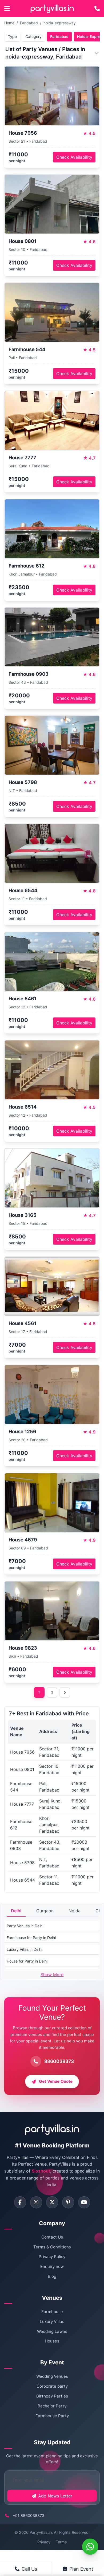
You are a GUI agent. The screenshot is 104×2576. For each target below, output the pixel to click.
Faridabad (29, 23)
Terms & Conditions (52, 2247)
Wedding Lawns (52, 2331)
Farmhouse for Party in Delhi (31, 1938)
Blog (52, 2276)
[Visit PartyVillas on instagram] (36, 2202)
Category (33, 36)
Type (12, 36)
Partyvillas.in (41, 2532)
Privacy (44, 2542)
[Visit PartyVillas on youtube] (84, 2202)
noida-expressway (60, 23)
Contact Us (52, 2237)
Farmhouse (52, 2312)
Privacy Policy (52, 2257)
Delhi (16, 1911)
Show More (52, 1975)
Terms (61, 2542)
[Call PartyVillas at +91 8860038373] (97, 9)
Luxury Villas (52, 2321)
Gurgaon (45, 1911)
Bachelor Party (52, 2406)
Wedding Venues (52, 2376)
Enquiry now (52, 2266)
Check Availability (74, 157)
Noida (75, 1911)
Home (9, 23)
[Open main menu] (7, 9)
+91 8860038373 (29, 2515)
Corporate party (52, 2386)
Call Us (29, 2569)
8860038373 (59, 2061)
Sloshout (41, 2171)
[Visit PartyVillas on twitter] (52, 2202)
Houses (52, 2341)
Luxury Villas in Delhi (24, 1949)
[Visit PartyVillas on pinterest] (68, 2202)
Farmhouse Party (52, 2416)
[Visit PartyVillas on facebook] (20, 2202)
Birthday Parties (52, 2396)
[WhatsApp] (90, 2547)
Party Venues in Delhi (25, 1926)
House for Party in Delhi (27, 1961)
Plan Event (81, 2569)
